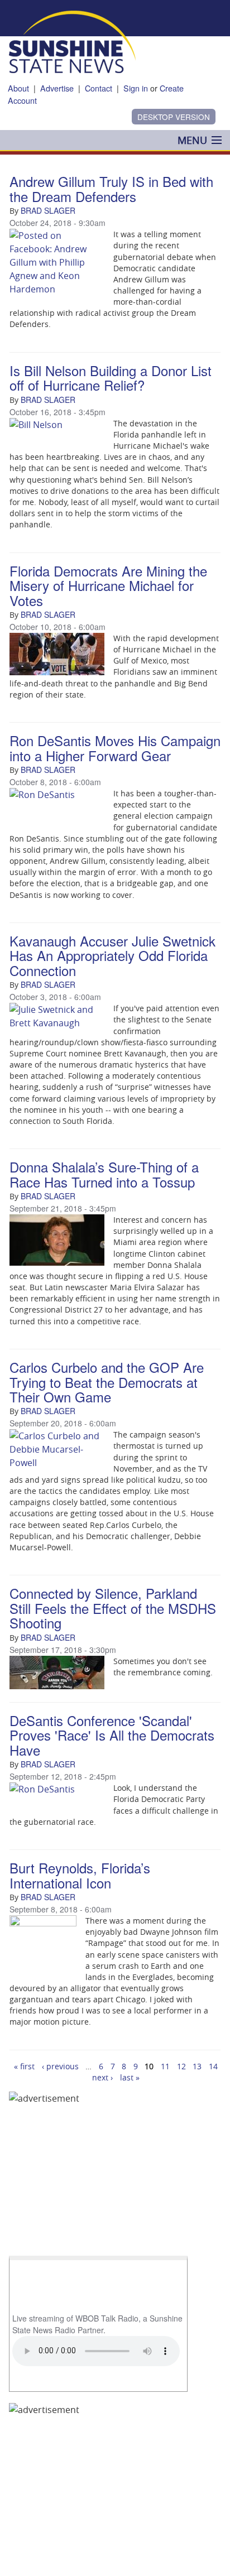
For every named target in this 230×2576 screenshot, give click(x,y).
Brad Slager (48, 210)
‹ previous (60, 2066)
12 (181, 2066)
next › (102, 2077)
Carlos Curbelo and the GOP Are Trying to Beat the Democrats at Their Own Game (107, 1382)
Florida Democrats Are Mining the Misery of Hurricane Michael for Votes (108, 585)
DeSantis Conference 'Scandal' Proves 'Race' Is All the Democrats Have (112, 1735)
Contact (99, 88)
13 (197, 2066)
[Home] (72, 41)
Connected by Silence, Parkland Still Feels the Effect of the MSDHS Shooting (113, 1608)
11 (165, 2066)
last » (130, 2077)
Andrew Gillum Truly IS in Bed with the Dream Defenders (111, 188)
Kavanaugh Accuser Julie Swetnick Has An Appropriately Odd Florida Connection (112, 955)
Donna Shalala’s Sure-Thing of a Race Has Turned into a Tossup (104, 1174)
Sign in (136, 88)
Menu (192, 140)
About (18, 88)
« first (24, 2066)
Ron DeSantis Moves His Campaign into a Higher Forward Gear (115, 748)
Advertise (57, 88)
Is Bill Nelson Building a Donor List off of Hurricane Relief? (111, 378)
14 (213, 2066)
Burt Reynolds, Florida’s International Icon (80, 1875)
